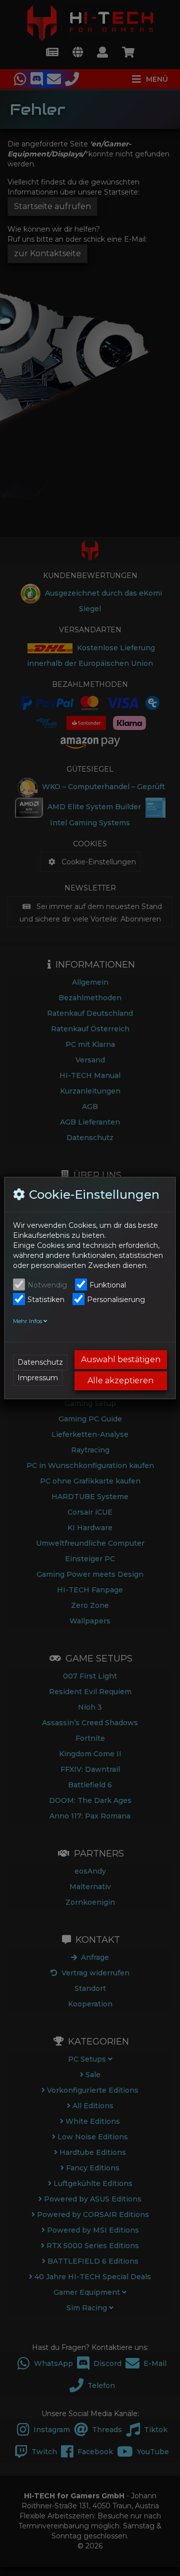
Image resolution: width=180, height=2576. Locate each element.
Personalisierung (116, 1300)
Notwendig (47, 1285)
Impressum (38, 1378)
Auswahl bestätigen (121, 1359)
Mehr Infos (28, 1321)
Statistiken (46, 1300)
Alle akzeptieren (120, 1381)
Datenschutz (40, 1362)
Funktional (108, 1285)
